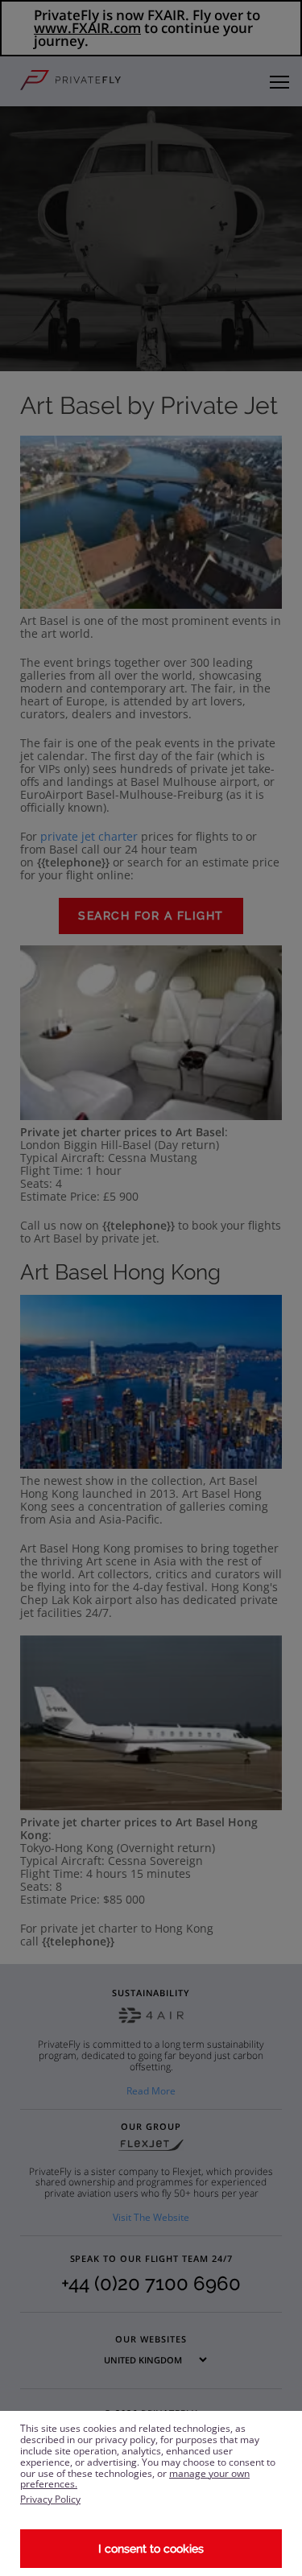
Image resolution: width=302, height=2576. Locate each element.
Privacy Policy (50, 2499)
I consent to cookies (151, 2549)
